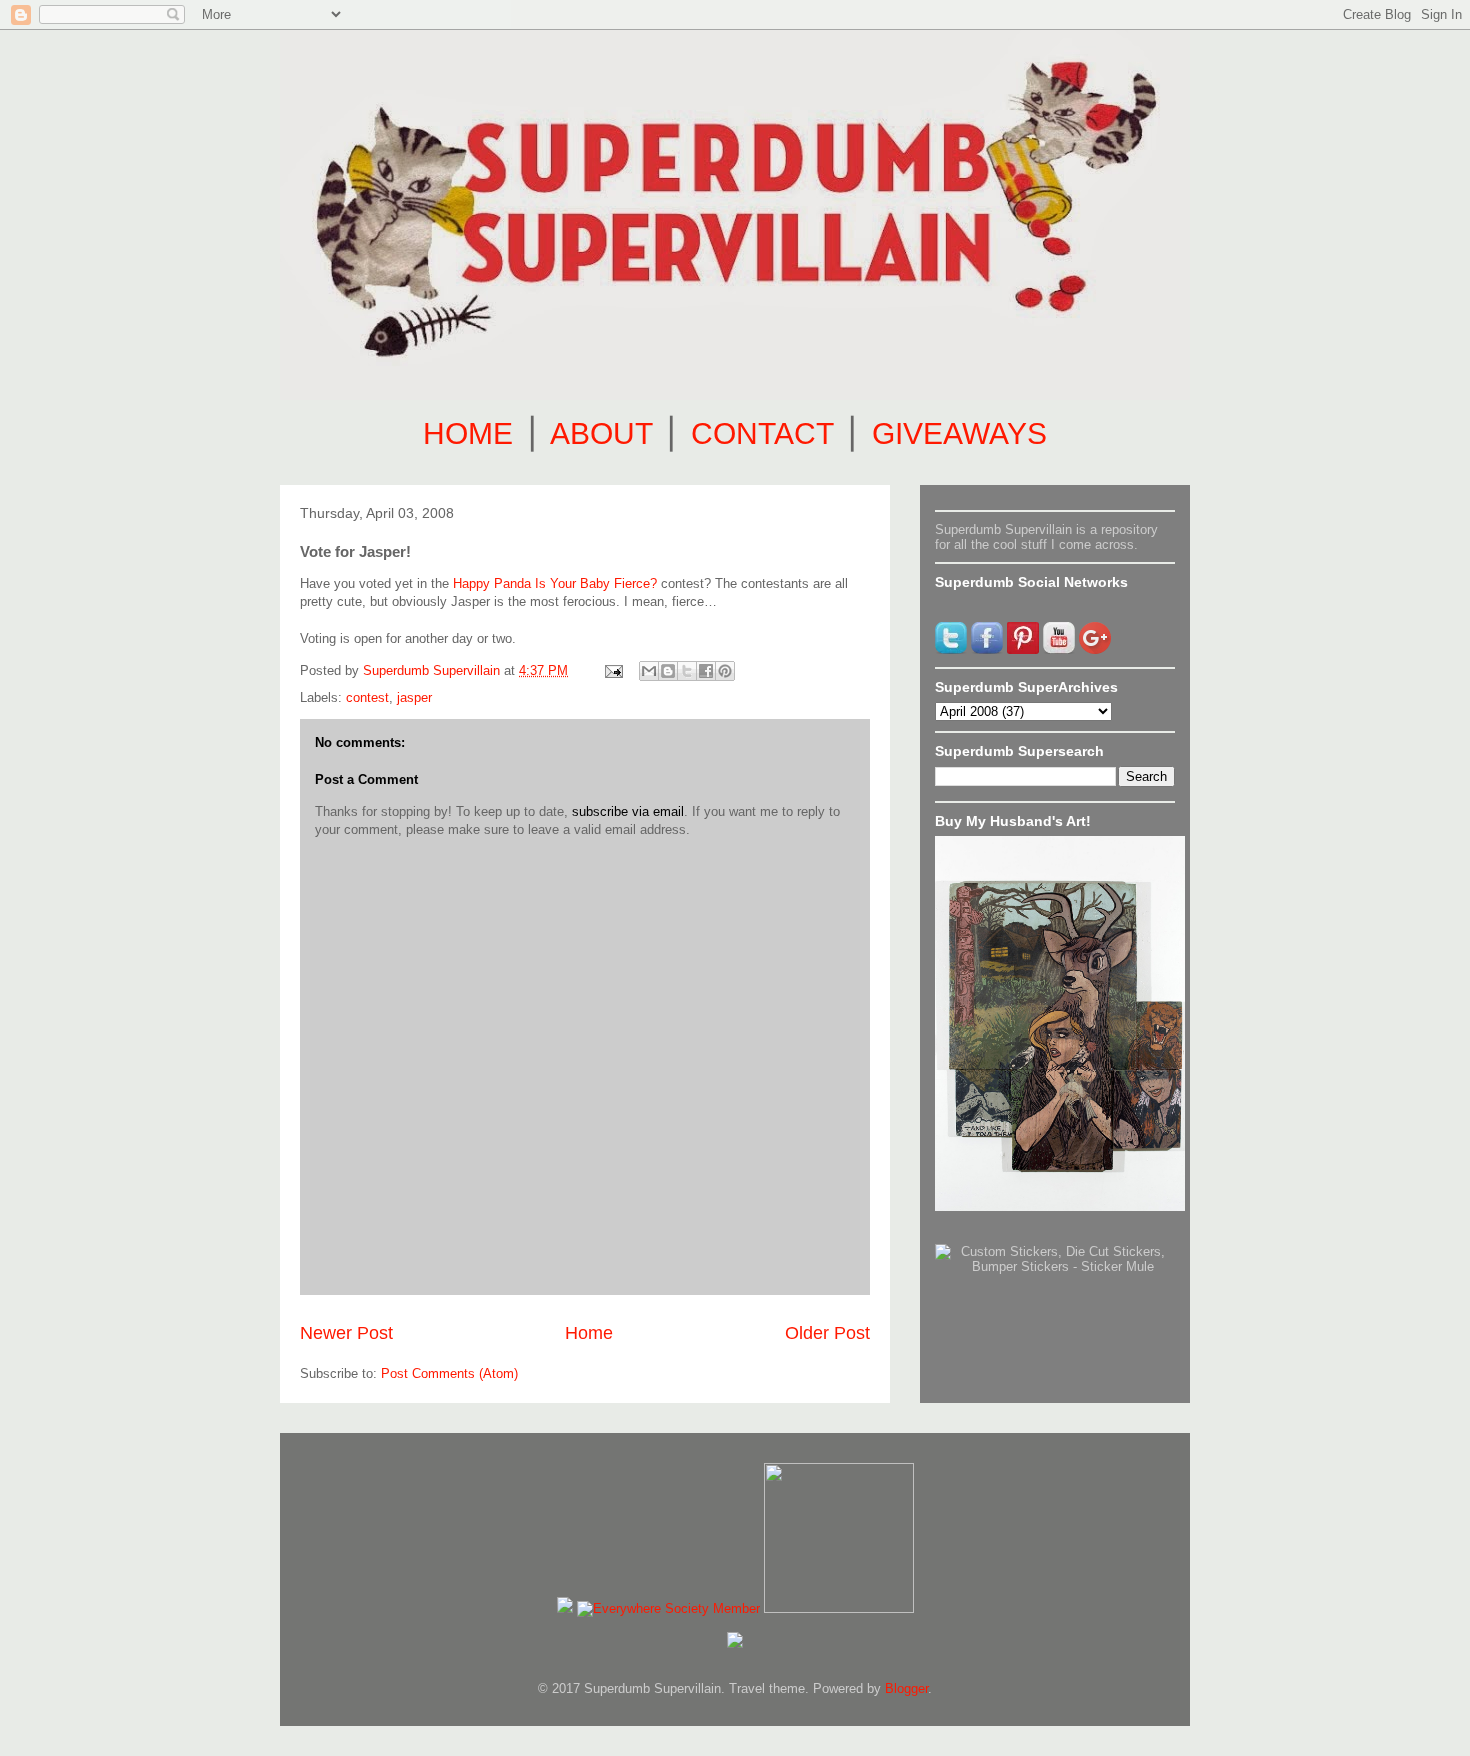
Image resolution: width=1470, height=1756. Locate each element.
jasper (414, 697)
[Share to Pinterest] (725, 671)
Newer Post (346, 1333)
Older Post (827, 1333)
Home (589, 1333)
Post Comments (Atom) (449, 1373)
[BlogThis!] (668, 671)
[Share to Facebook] (706, 671)
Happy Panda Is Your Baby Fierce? (555, 583)
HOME (468, 433)
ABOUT (601, 433)
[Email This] (649, 671)
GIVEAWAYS (959, 433)
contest (367, 697)
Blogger (906, 1688)
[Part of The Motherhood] (839, 1608)
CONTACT (762, 433)
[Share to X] (687, 671)
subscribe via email (628, 811)
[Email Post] (612, 670)
